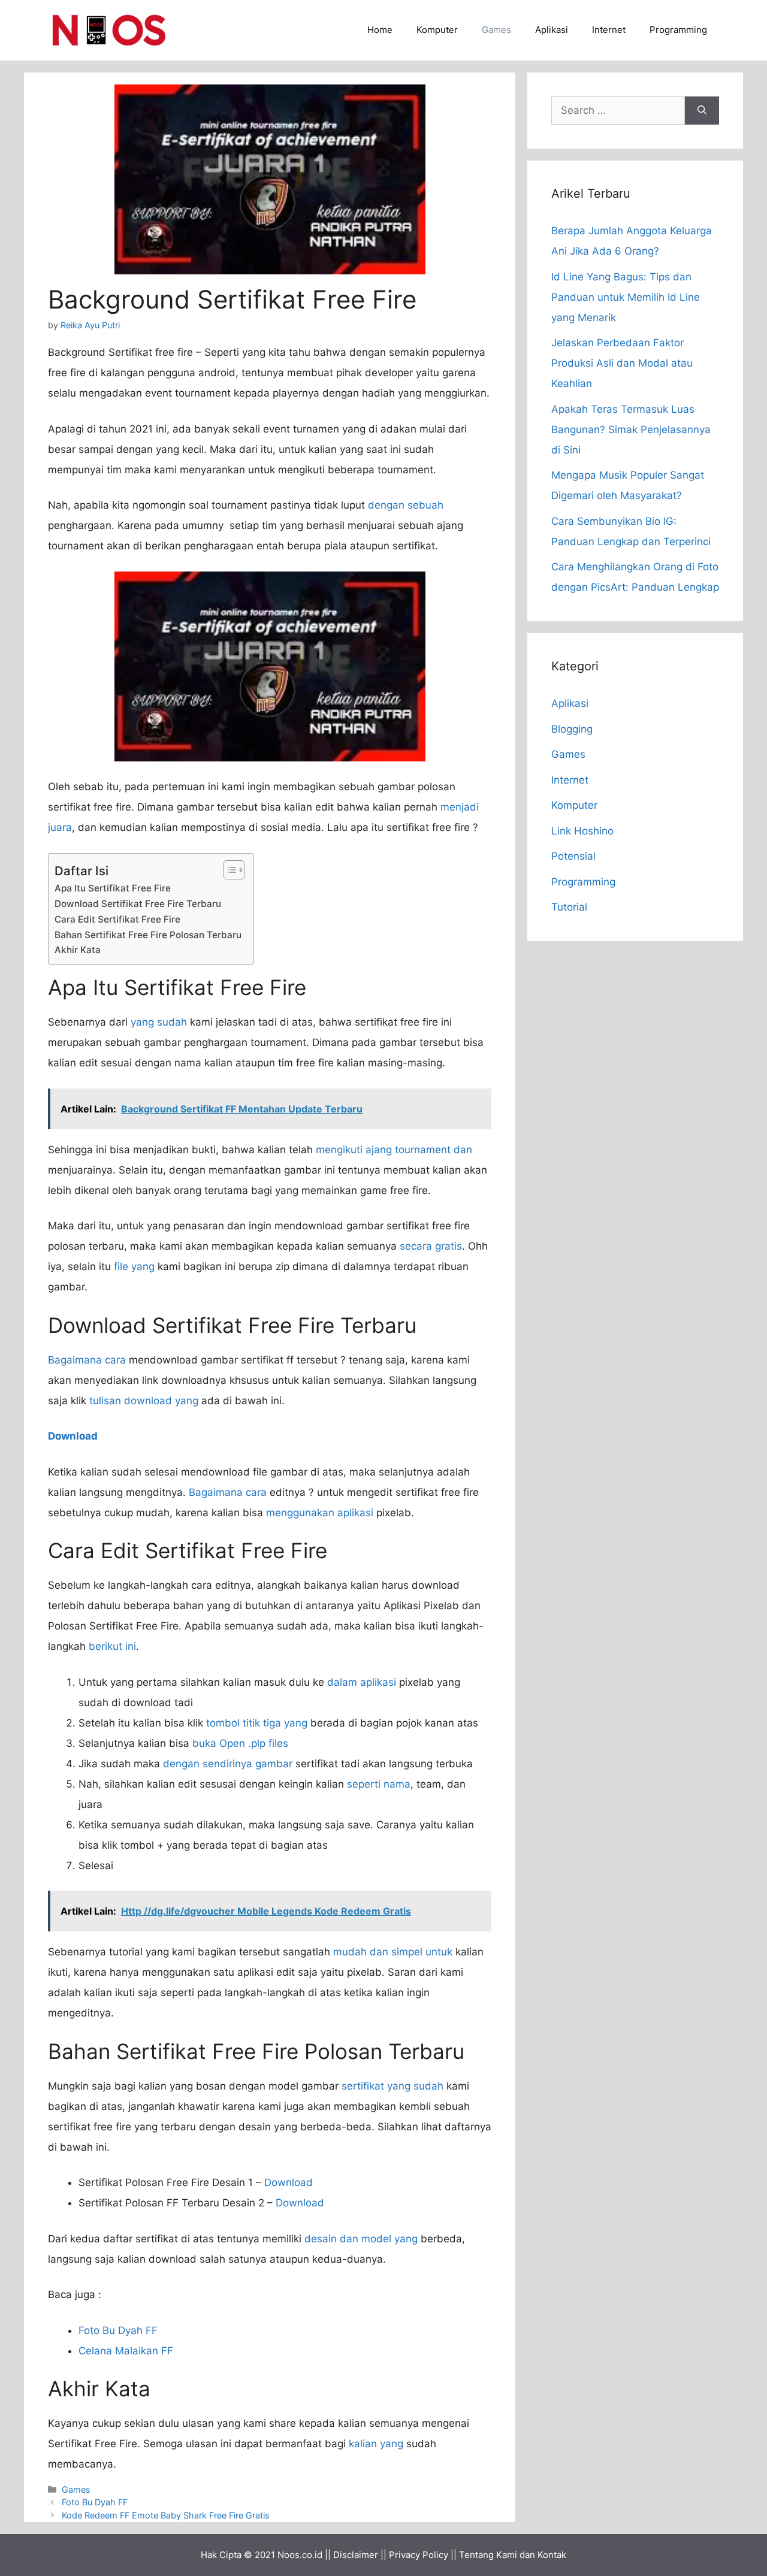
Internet (609, 30)
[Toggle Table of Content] (228, 870)
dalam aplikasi (362, 1682)
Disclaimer (356, 2555)
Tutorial (569, 907)
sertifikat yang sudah (392, 2086)
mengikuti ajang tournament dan (394, 1150)
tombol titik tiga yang (257, 1723)
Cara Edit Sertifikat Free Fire (117, 919)
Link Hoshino (582, 831)
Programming (678, 30)
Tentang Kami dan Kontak (513, 2555)
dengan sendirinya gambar (228, 1764)
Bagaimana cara (87, 1360)
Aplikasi (552, 30)
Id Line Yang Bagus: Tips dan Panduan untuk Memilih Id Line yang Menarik (626, 297)
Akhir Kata (78, 950)
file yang (134, 1266)
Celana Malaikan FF (126, 2351)
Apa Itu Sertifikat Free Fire (113, 888)
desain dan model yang (361, 2239)
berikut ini (112, 1646)
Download (289, 2182)
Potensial (573, 856)
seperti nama (379, 1784)
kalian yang (376, 2444)
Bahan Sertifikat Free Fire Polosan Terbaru (148, 935)
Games (496, 30)
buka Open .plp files (240, 1743)
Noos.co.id (300, 2555)
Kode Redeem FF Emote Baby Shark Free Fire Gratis (166, 2515)
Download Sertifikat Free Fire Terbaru (138, 904)
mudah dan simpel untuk (393, 1952)
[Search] (702, 111)
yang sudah (159, 1022)
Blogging (572, 729)
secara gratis (431, 1246)
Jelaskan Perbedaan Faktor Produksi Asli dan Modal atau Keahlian (622, 363)
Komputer (437, 30)
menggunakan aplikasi (320, 1513)
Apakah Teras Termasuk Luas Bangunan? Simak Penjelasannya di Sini (631, 430)
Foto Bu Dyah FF (118, 2330)
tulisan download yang (144, 1401)
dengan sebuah (406, 505)
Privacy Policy (419, 2555)
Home (380, 30)
